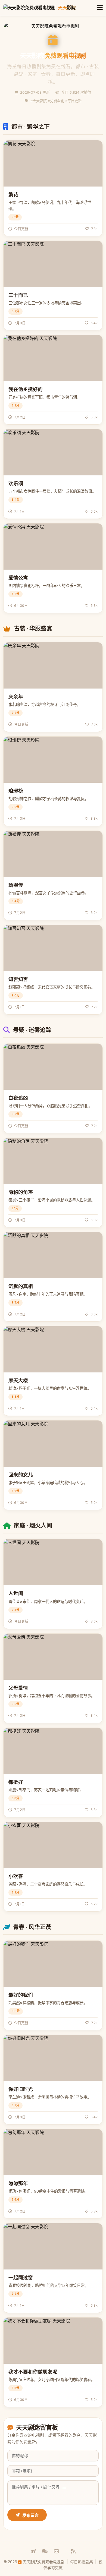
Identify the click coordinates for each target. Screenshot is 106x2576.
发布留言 (30, 2515)
